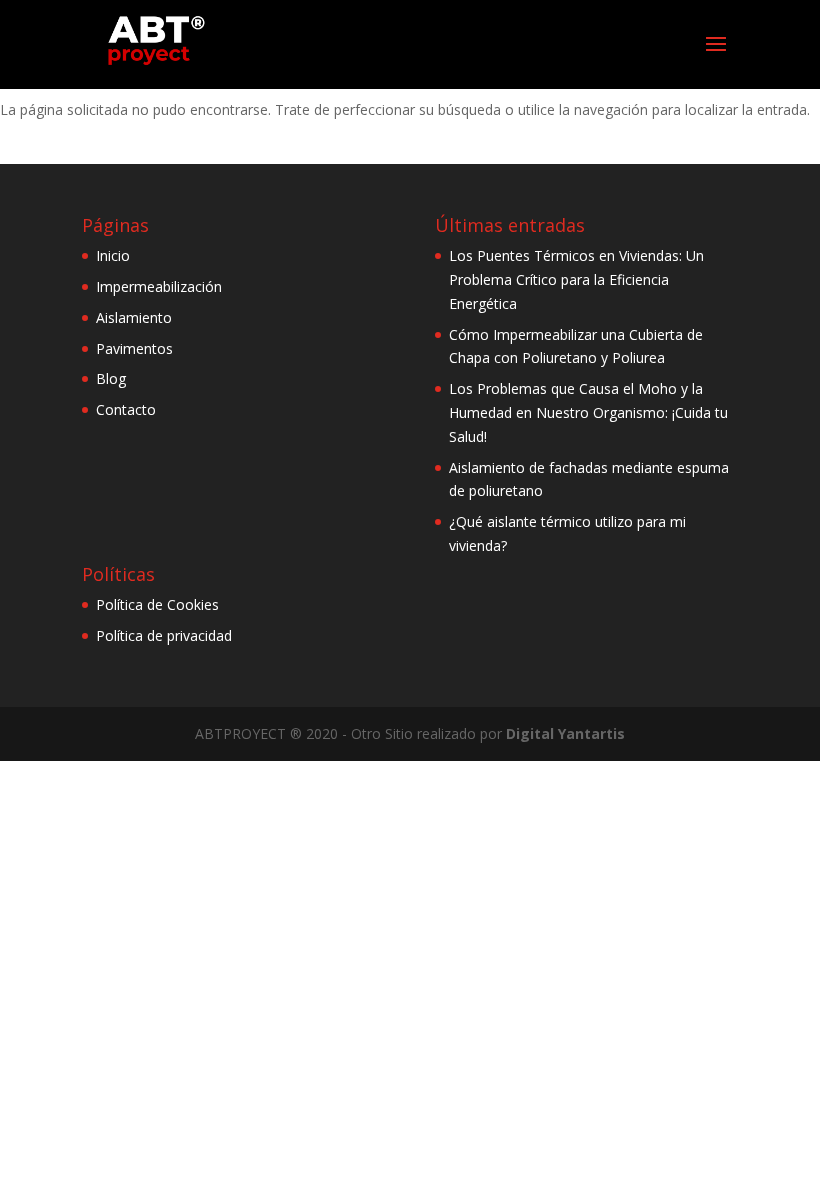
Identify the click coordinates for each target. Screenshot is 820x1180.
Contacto (126, 409)
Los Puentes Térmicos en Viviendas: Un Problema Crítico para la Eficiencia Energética (576, 279)
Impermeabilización (159, 286)
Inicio (113, 255)
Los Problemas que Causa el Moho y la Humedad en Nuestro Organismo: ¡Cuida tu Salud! (588, 412)
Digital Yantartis (565, 733)
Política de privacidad (164, 635)
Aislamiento (134, 317)
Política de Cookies (157, 604)
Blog (111, 378)
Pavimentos (134, 348)
